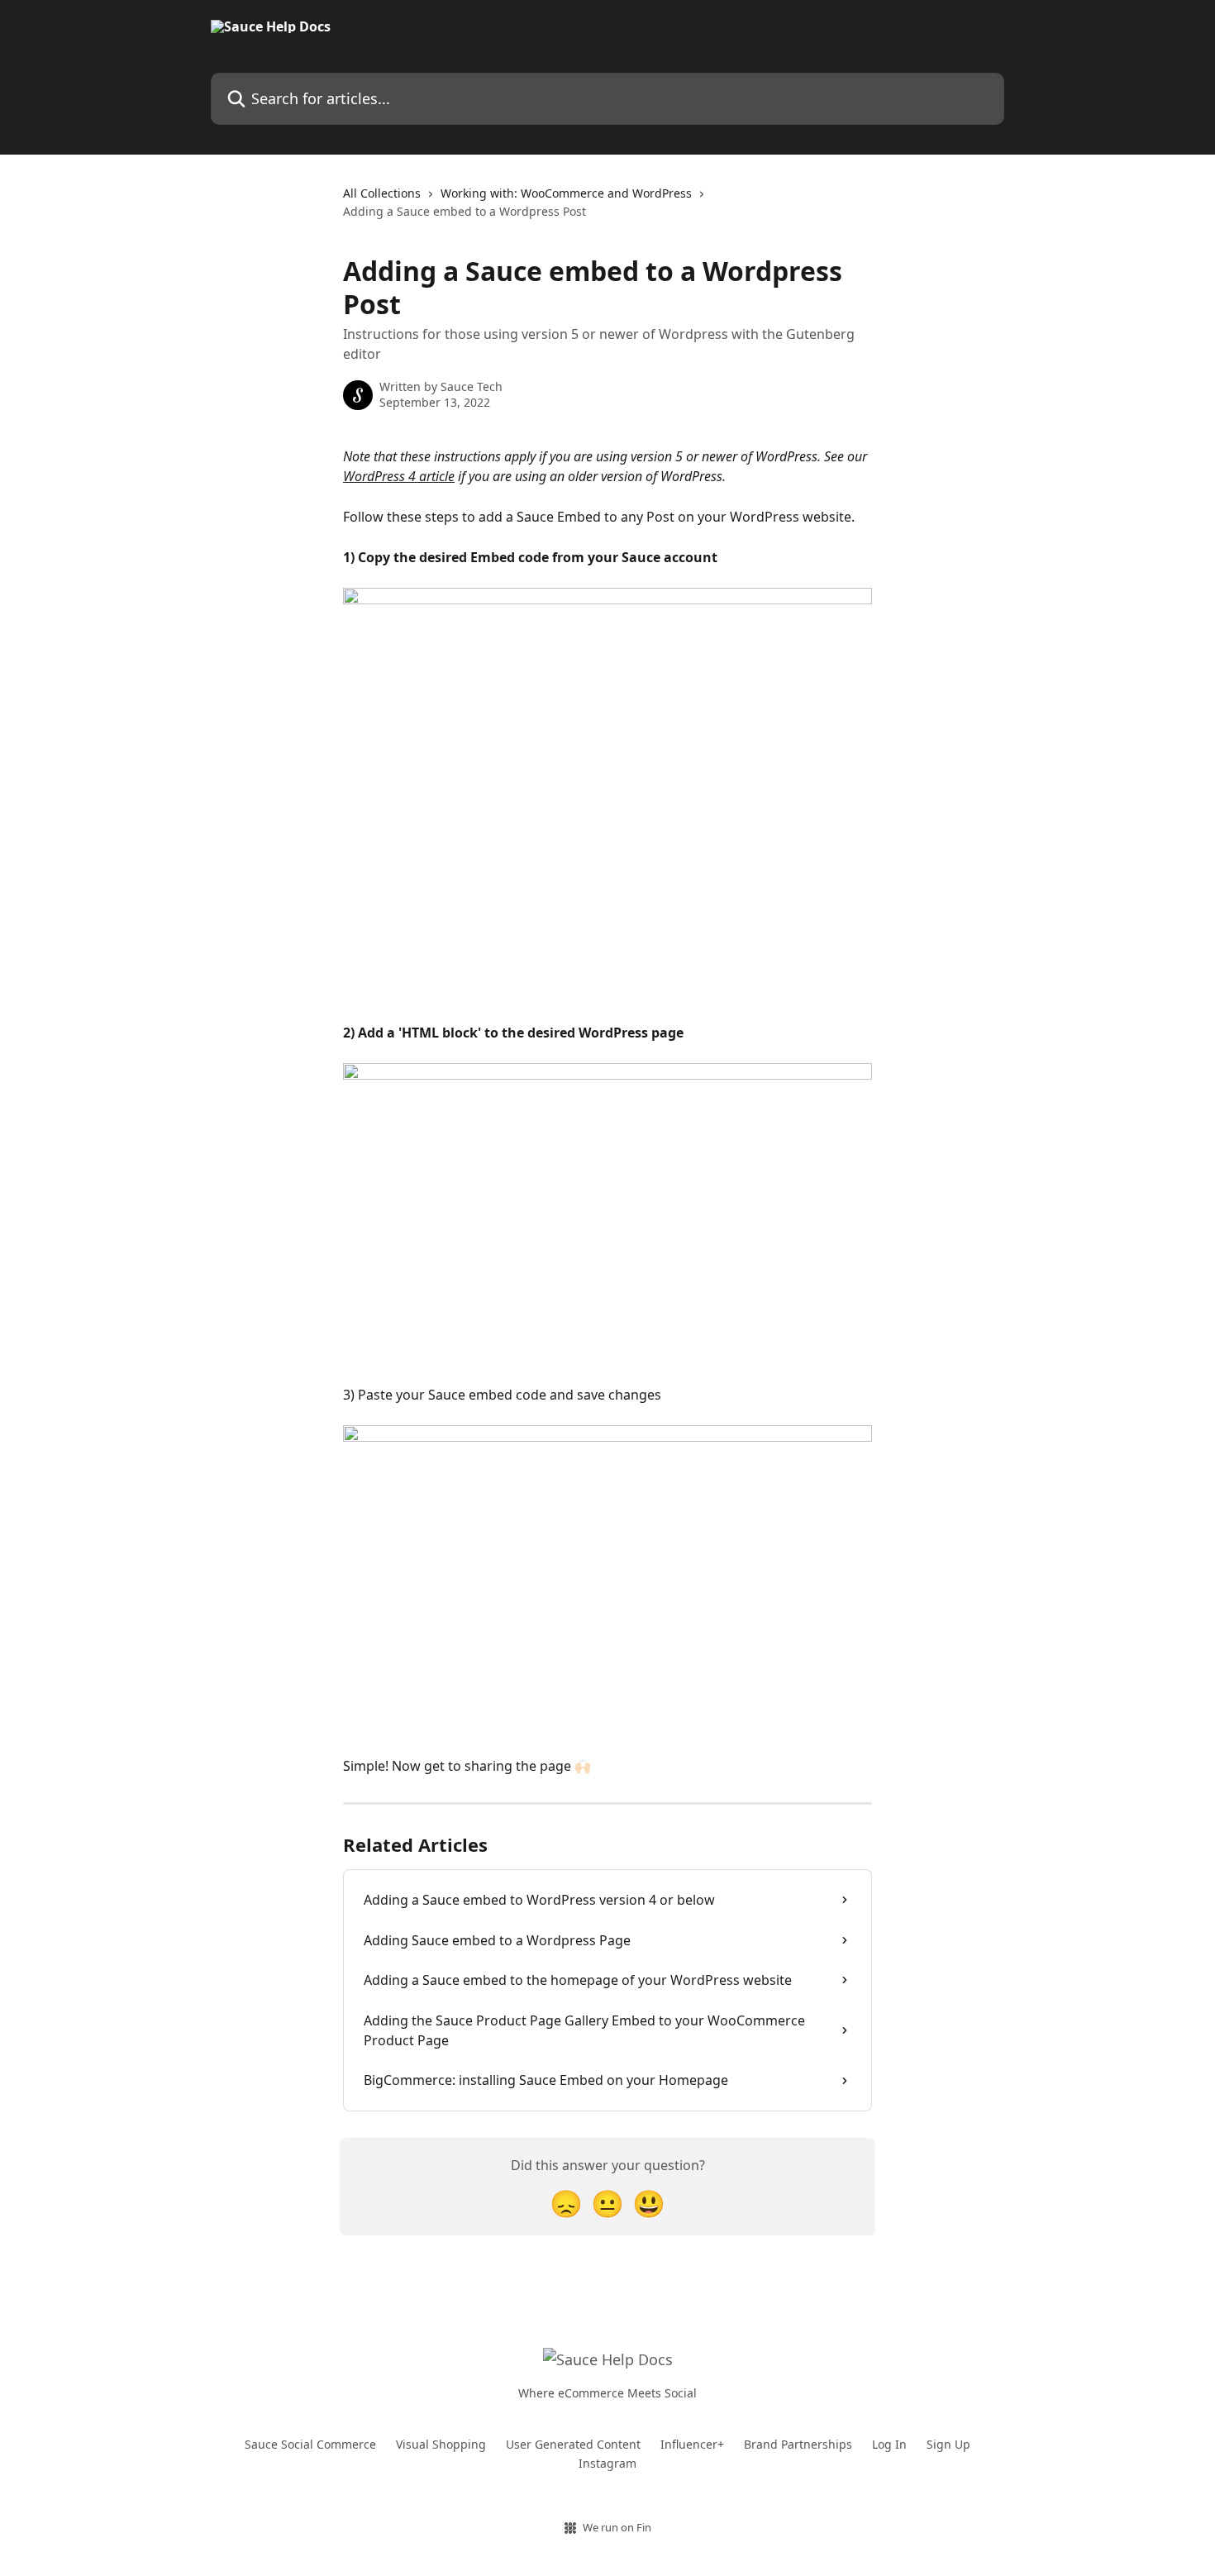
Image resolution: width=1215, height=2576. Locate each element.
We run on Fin (617, 2527)
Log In (889, 2444)
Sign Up (948, 2444)
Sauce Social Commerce (310, 2444)
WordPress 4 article (399, 476)
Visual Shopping (441, 2444)
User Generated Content (573, 2444)
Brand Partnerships (798, 2444)
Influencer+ (692, 2444)
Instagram (607, 2463)
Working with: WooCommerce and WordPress (566, 193)
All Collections (382, 193)
